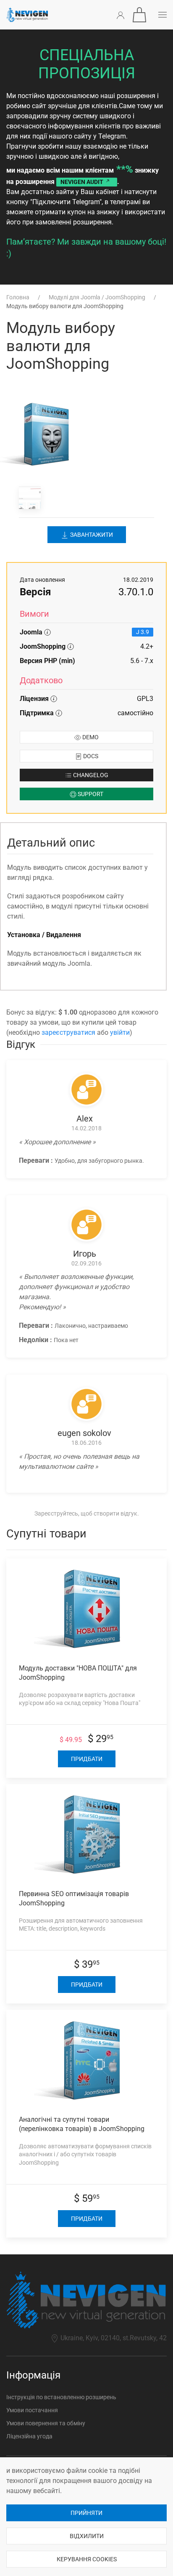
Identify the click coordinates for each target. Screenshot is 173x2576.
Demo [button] (90, 737)
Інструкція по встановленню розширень (61, 2397)
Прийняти (86, 2513)
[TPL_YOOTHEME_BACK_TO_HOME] (27, 15)
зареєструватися (68, 1032)
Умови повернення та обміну (46, 2423)
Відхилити (87, 2536)
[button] (139, 15)
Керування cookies (87, 2559)
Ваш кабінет (100, 192)
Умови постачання (32, 2410)
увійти (120, 1032)
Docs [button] (90, 756)
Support (90, 794)
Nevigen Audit (83, 182)
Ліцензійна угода (29, 2436)
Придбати (87, 1759)
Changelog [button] (90, 775)
